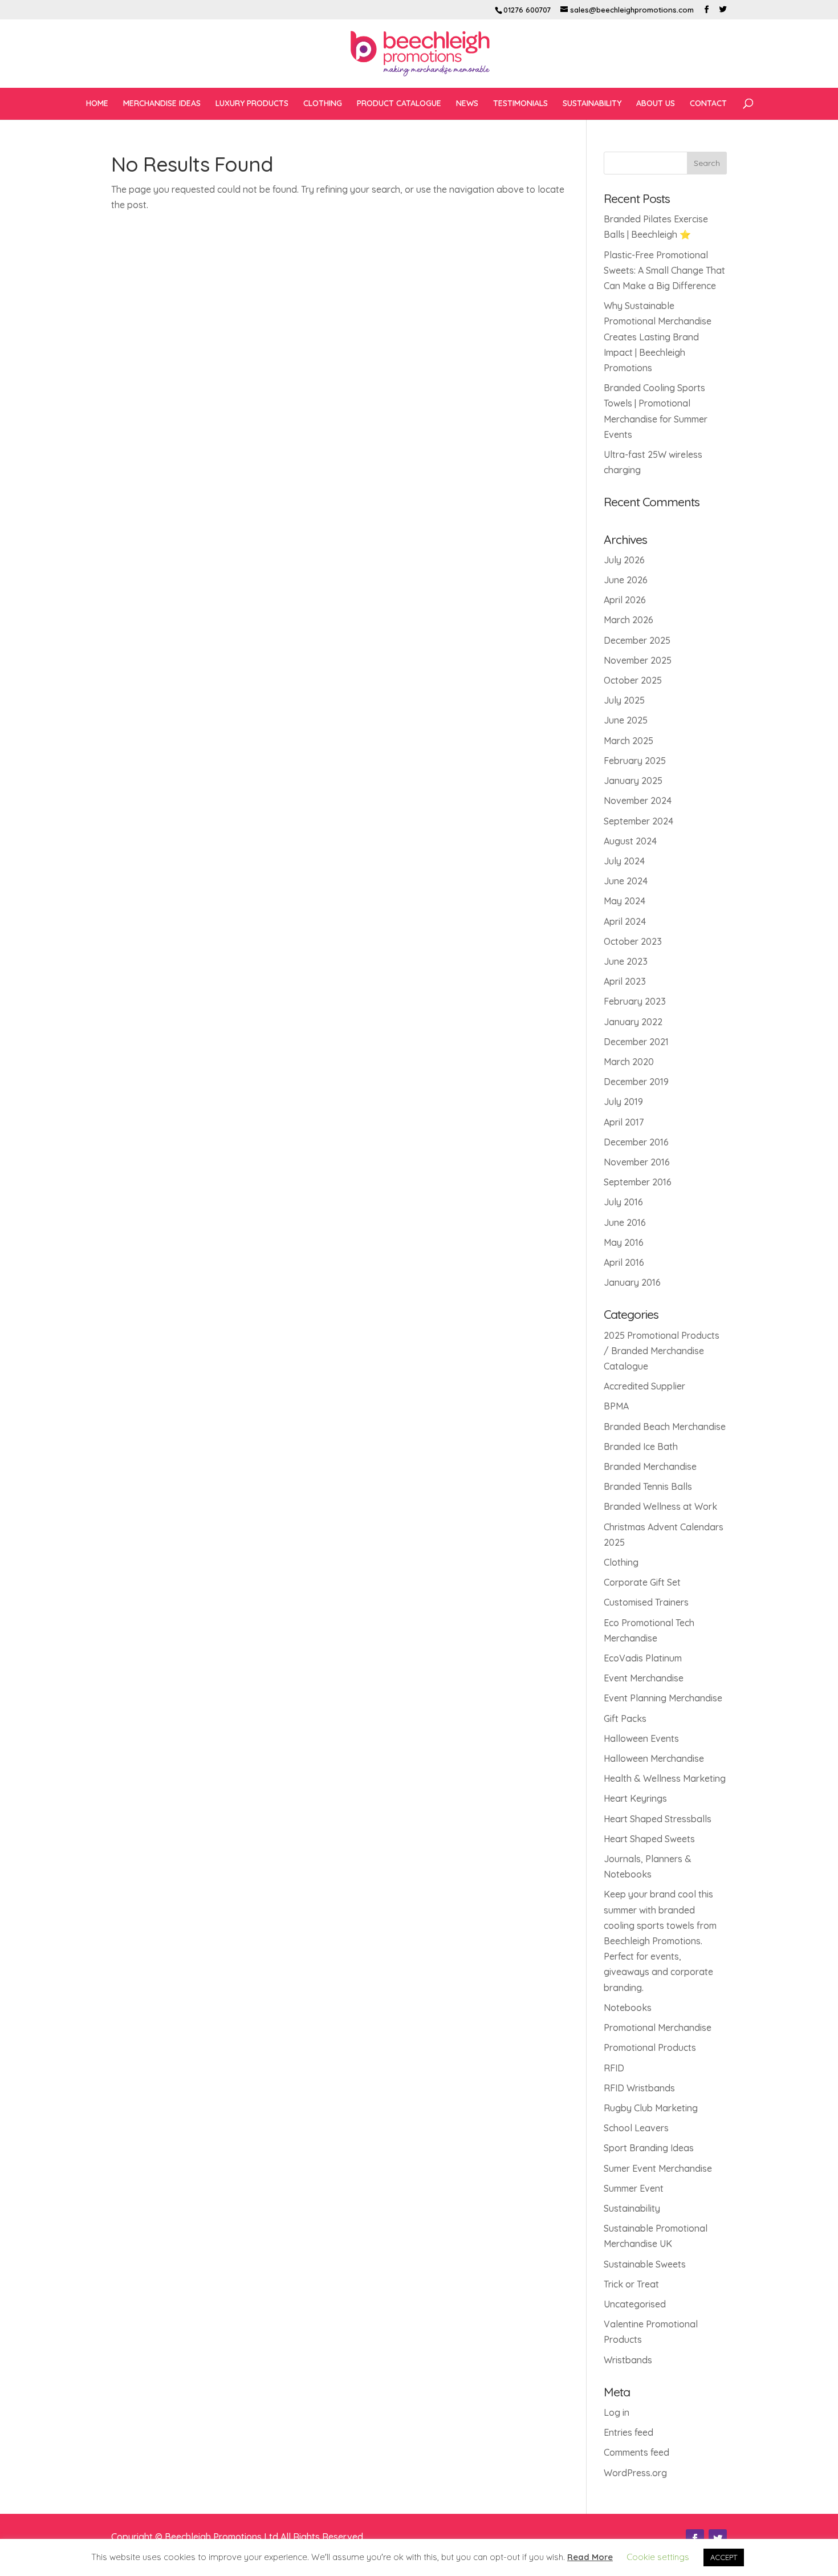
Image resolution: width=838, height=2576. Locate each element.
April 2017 (624, 1122)
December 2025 (637, 640)
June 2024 (626, 881)
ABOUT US (656, 104)
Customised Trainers (646, 1602)
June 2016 (625, 1222)
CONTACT (708, 104)
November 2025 (638, 660)
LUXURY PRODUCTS (252, 104)
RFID (614, 2068)
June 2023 (626, 961)
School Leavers (636, 2128)
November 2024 (638, 801)
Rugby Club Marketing (651, 2108)
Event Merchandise (644, 1678)
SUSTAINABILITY (592, 104)
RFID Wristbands (639, 2088)
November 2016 (637, 1162)
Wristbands (628, 2360)
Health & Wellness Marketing (665, 1778)
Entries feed (628, 2432)
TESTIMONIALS (520, 104)
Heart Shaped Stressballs (658, 1819)
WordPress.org (635, 2473)
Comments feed (636, 2452)
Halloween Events (641, 1738)
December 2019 (636, 1082)
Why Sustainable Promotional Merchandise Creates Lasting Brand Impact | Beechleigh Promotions (658, 337)
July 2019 (623, 1102)
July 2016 (623, 1202)
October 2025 (633, 680)
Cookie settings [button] (658, 2557)
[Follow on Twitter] (718, 2538)
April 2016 (624, 1262)
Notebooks (628, 2008)
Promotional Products (650, 2047)
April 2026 (625, 600)
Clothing (621, 1562)
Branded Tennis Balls (648, 1486)
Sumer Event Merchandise (658, 2168)
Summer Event (634, 2188)
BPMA (616, 1406)
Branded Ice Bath (641, 1447)
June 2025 (626, 720)
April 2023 (625, 981)
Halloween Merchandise (654, 1758)
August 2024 (630, 841)
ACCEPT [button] (724, 2557)
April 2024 (625, 921)
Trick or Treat (631, 2284)
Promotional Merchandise (658, 2028)
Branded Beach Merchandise (665, 1427)
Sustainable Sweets (645, 2264)
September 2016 (638, 1182)
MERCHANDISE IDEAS (162, 104)
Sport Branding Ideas (649, 2148)
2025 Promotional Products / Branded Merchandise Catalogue (662, 1351)
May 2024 (625, 901)
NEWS (467, 104)
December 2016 (636, 1142)
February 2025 (635, 761)
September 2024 (638, 821)
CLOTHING (323, 104)
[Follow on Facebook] (695, 2538)
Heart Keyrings (635, 1798)
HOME (97, 104)
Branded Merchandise (650, 1466)
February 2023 (635, 1001)
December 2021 (636, 1042)
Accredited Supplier (644, 1386)
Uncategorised (635, 2304)
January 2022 (633, 1022)
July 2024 (624, 861)
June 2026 (626, 580)
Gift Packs (625, 1718)
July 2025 (624, 700)
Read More (590, 2557)
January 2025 (633, 781)
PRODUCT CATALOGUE (399, 104)
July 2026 (624, 560)
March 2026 (628, 620)
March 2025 (628, 741)
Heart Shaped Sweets (649, 1839)
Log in (617, 2412)
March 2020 (629, 1062)
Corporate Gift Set (642, 1582)
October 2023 (633, 941)
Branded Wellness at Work (660, 1506)
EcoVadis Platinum (643, 1658)
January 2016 (632, 1282)
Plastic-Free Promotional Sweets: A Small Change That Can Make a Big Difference (664, 270)
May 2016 (624, 1242)
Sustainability (632, 2208)
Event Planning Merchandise (663, 1698)
